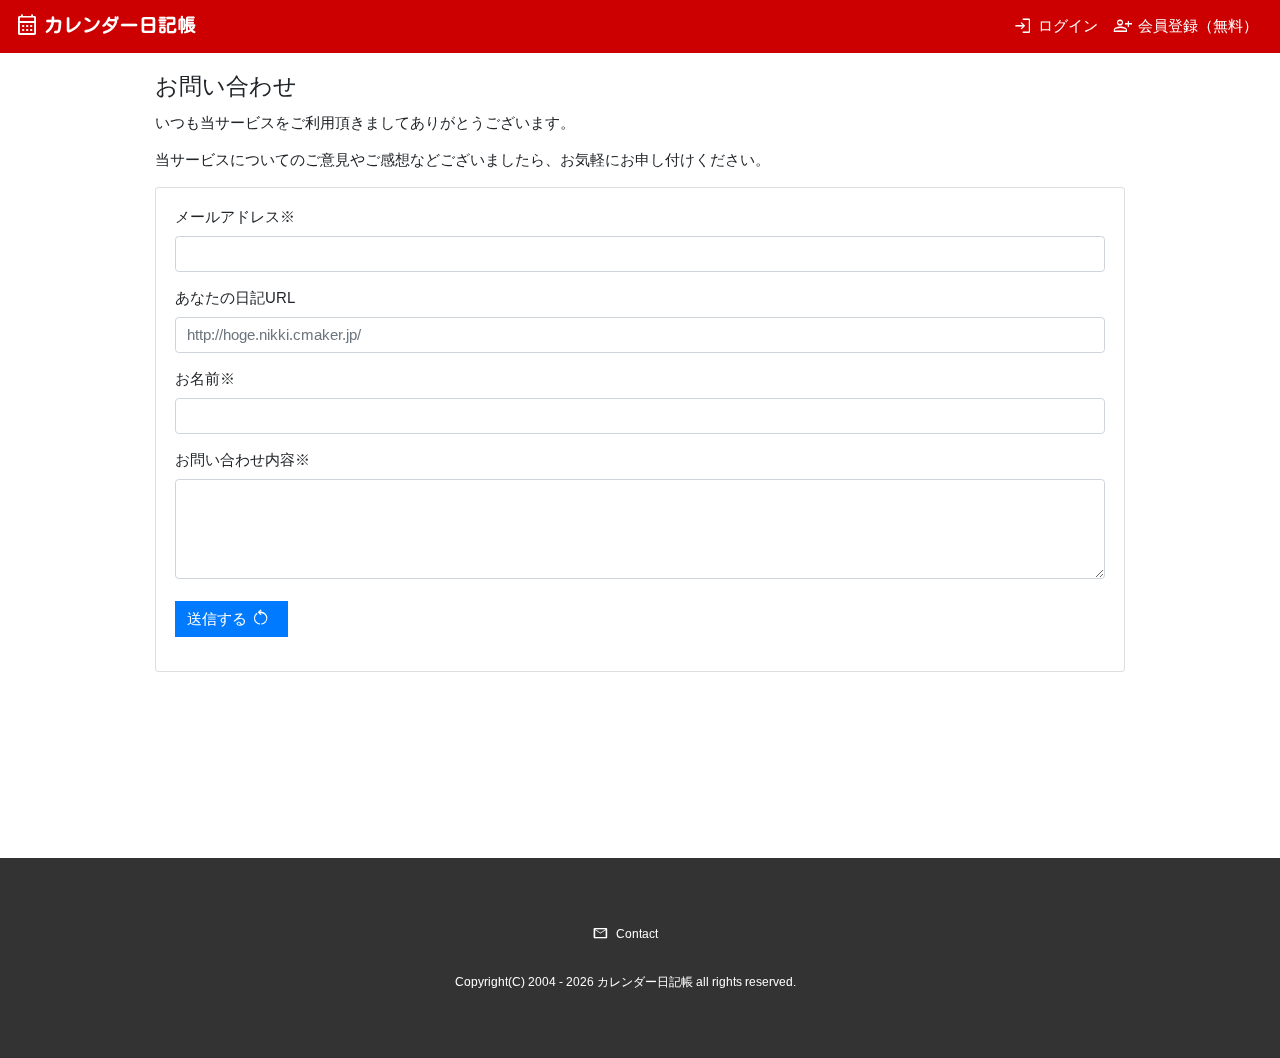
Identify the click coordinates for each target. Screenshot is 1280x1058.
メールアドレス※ (235, 216)
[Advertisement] (519, 739)
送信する (229, 617)
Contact (625, 934)
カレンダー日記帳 (105, 24)
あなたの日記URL (235, 297)
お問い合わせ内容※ (242, 459)
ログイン (1055, 25)
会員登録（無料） (1185, 25)
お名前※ (205, 378)
